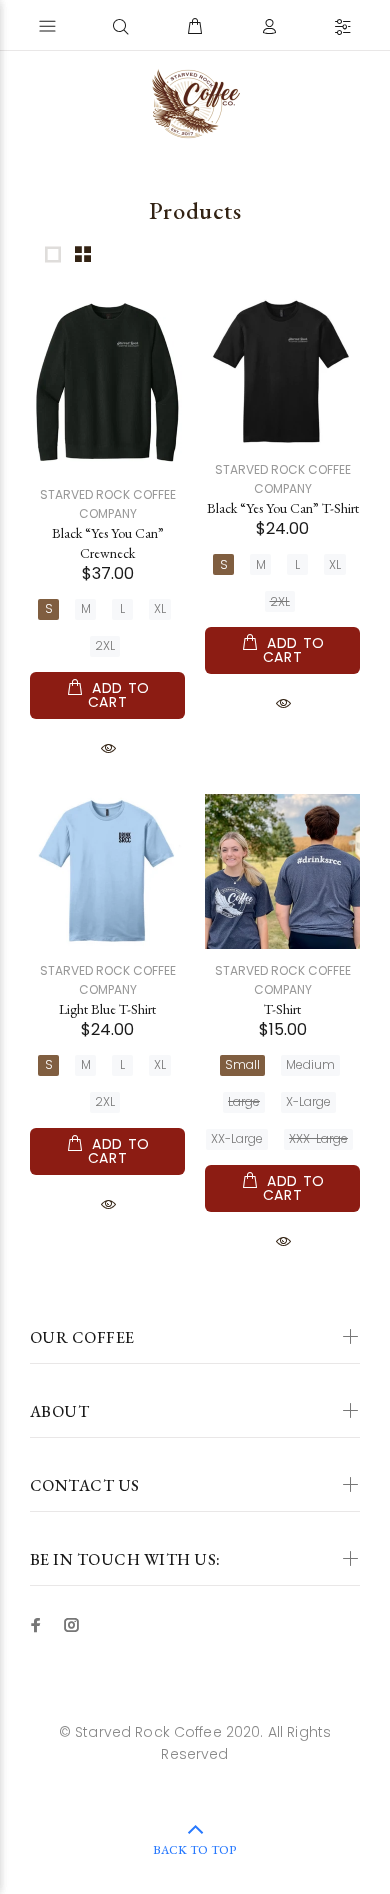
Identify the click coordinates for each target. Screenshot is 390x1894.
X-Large (308, 1101)
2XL (105, 645)
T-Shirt (282, 1009)
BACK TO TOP (195, 1850)
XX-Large (237, 1138)
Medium (310, 1064)
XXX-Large (318, 1138)
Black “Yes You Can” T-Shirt (283, 508)
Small (242, 1064)
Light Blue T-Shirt (107, 1009)
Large (244, 1101)
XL (160, 608)
